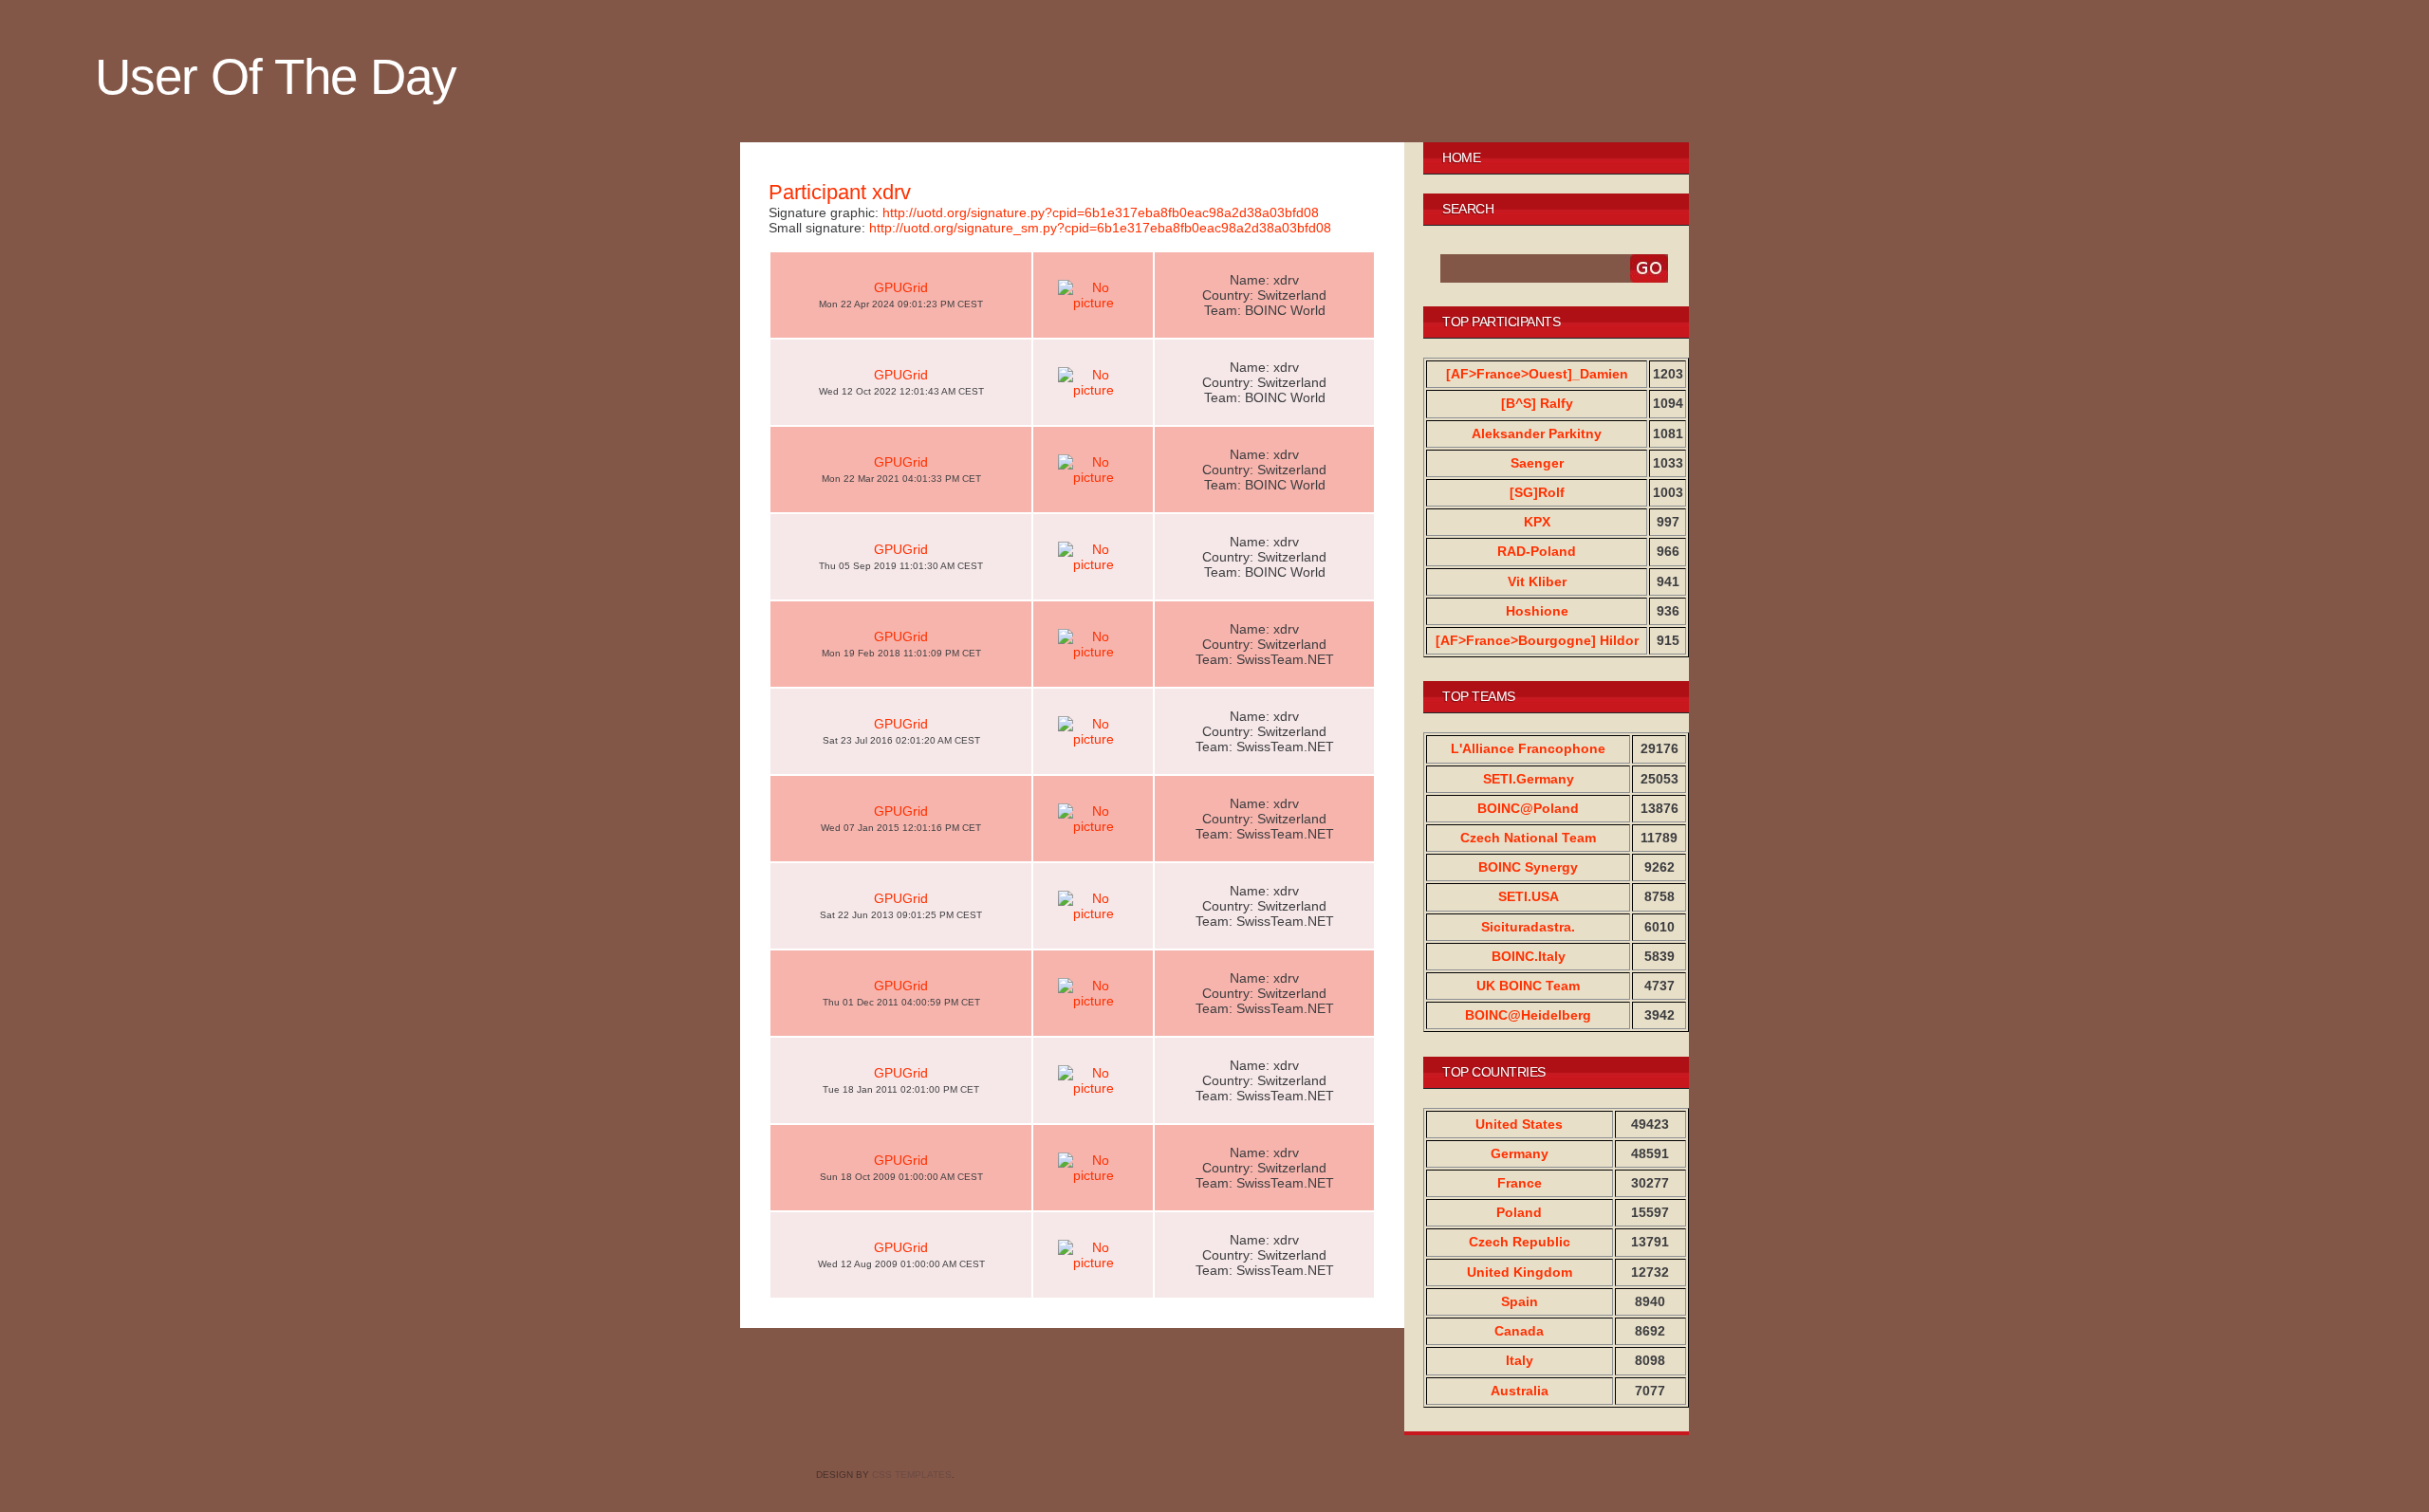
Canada (1519, 1331)
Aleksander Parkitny (1537, 433)
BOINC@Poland (1528, 808)
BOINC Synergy (1528, 867)
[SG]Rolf (1537, 492)
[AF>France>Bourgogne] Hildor (1537, 640)
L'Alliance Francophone (1528, 748)
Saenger (1537, 463)
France (1520, 1183)
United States (1519, 1124)
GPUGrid (901, 287)
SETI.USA (1529, 896)
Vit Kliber (1537, 581)
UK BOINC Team (1528, 986)
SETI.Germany (1529, 779)
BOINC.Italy (1529, 956)
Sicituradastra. (1528, 927)
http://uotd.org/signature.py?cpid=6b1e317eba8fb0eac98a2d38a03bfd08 (1101, 212)
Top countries (1494, 1072)
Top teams (1479, 696)
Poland (1519, 1212)
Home (1461, 157)
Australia (1520, 1391)
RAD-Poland (1537, 551)
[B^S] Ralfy (1537, 403)
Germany (1520, 1153)
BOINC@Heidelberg (1528, 1015)
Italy (1520, 1360)
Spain (1520, 1301)
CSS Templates (912, 1475)
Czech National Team (1528, 838)
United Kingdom (1520, 1272)
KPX (1537, 522)
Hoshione (1537, 611)
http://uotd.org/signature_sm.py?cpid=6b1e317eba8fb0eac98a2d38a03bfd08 (1100, 228)
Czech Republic (1520, 1242)
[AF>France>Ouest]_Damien (1537, 374)
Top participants (1501, 322)
